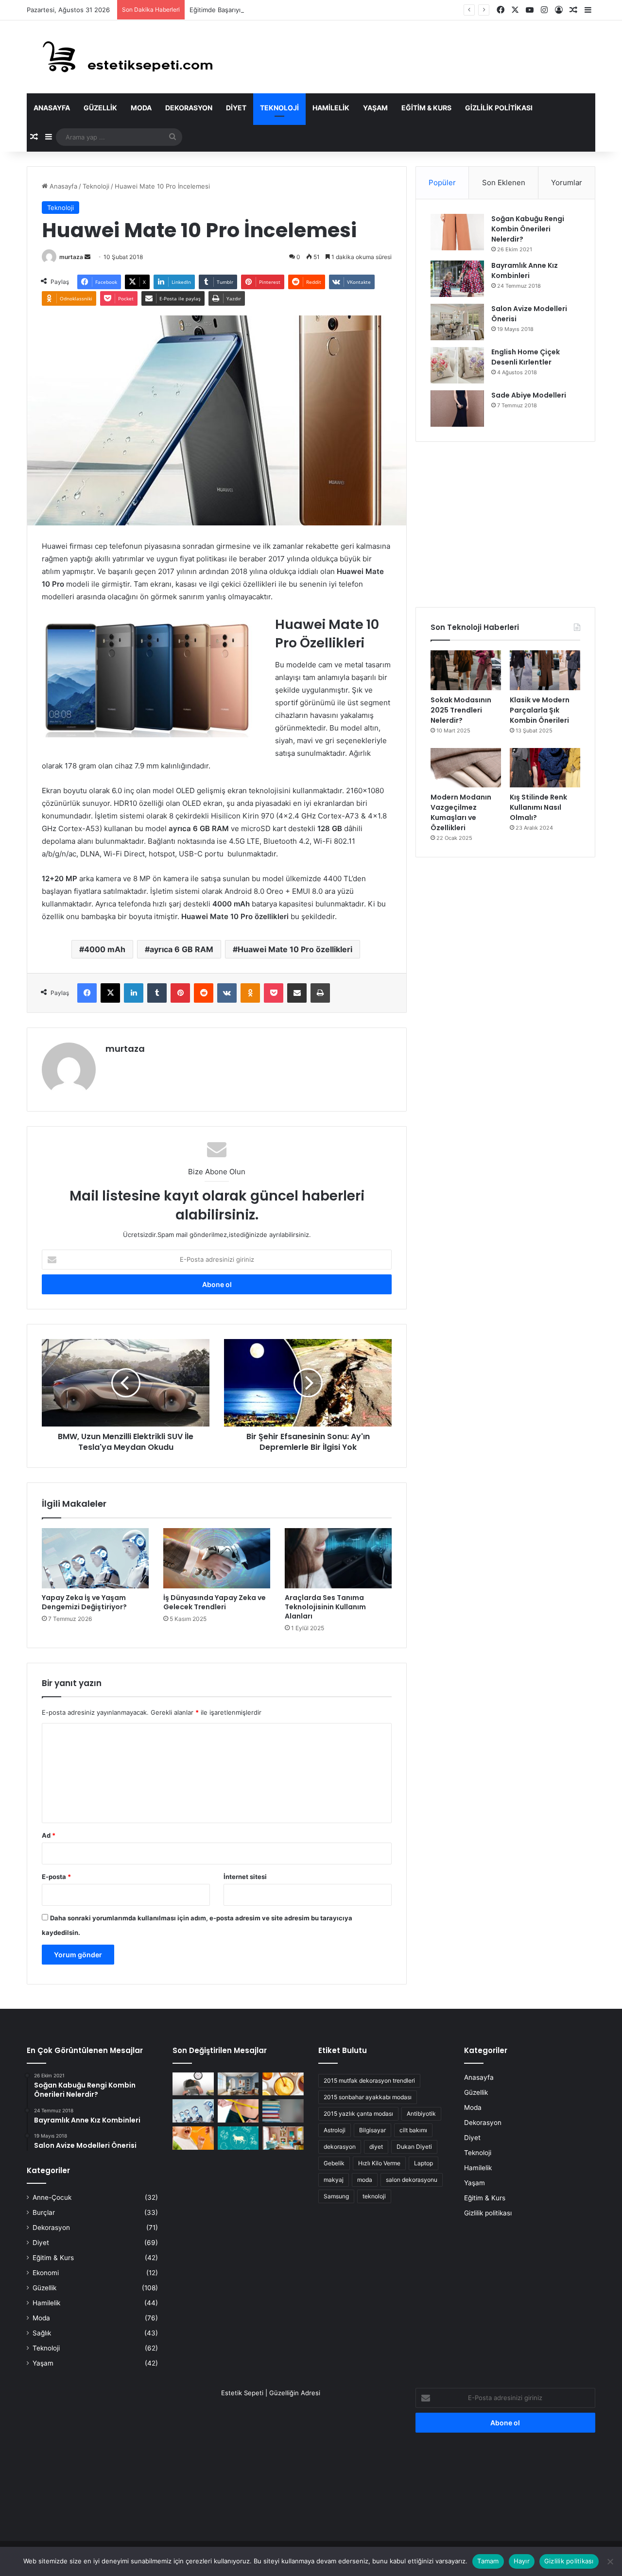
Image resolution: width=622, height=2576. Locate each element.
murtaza (71, 257)
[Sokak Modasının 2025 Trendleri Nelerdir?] (466, 670)
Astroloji (335, 2130)
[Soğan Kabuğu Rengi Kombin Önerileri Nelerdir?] (457, 232)
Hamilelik (331, 108)
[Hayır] (610, 2561)
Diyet (236, 108)
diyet (376, 2147)
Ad (49, 1835)
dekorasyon (340, 2147)
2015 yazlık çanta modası (358, 2114)
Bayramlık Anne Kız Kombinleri (525, 270)
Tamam (488, 2561)
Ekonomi (46, 2273)
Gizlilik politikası (499, 108)
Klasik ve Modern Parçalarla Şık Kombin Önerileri (540, 710)
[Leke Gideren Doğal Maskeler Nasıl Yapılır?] (283, 2084)
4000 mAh (105, 949)
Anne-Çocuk (52, 2197)
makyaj (334, 2180)
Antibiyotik (421, 2114)
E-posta (56, 1877)
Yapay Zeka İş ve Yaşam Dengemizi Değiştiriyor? (84, 1602)
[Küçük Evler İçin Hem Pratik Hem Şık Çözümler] (238, 2084)
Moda (141, 108)
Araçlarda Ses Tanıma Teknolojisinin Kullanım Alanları (325, 1607)
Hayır (522, 2561)
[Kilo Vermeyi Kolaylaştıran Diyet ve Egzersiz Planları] (238, 2111)
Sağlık (42, 2333)
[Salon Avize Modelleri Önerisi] (457, 322)
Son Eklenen (504, 183)
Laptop (423, 2163)
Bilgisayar (372, 2130)
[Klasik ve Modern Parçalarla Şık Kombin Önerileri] (545, 670)
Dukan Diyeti (414, 2147)
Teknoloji (279, 108)
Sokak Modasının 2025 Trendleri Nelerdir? (461, 710)
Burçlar (44, 2212)
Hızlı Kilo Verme (379, 2163)
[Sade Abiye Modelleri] (457, 409)
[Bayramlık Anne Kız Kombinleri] (457, 279)
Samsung (336, 2196)
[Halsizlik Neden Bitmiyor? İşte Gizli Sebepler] (193, 2084)
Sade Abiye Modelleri (529, 395)
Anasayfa (52, 108)
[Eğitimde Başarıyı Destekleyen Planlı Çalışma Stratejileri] (283, 2111)
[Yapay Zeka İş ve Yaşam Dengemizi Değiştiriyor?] (95, 1558)
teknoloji (374, 2196)
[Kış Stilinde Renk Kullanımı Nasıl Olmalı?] (545, 768)
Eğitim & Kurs (426, 108)
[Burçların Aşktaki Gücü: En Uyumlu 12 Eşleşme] (238, 2138)
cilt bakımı (413, 2130)
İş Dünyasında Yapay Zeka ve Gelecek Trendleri (215, 1602)
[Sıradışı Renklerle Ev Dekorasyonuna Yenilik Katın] (283, 2138)
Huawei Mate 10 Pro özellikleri (295, 949)
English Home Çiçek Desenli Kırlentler (526, 357)
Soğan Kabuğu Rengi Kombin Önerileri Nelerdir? (528, 229)
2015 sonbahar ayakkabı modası (368, 2097)
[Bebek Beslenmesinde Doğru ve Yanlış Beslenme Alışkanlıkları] (193, 2138)
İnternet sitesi (245, 1877)
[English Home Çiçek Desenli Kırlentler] (457, 365)
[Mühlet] (121, 57)
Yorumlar (567, 183)
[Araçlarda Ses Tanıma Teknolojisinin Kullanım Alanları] (338, 1558)
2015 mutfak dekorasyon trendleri (369, 2080)
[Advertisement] (505, 524)
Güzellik (100, 108)
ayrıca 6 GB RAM (181, 949)
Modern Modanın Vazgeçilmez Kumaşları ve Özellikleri (461, 812)
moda (365, 2180)
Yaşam (375, 108)
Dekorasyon (189, 108)
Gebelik (334, 2163)
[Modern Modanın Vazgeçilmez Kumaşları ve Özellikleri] (466, 768)
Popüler (442, 183)
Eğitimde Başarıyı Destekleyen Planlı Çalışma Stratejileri (272, 10)
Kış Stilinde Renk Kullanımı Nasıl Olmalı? (538, 807)
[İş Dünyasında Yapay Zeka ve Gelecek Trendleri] (217, 1558)
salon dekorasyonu (412, 2180)
